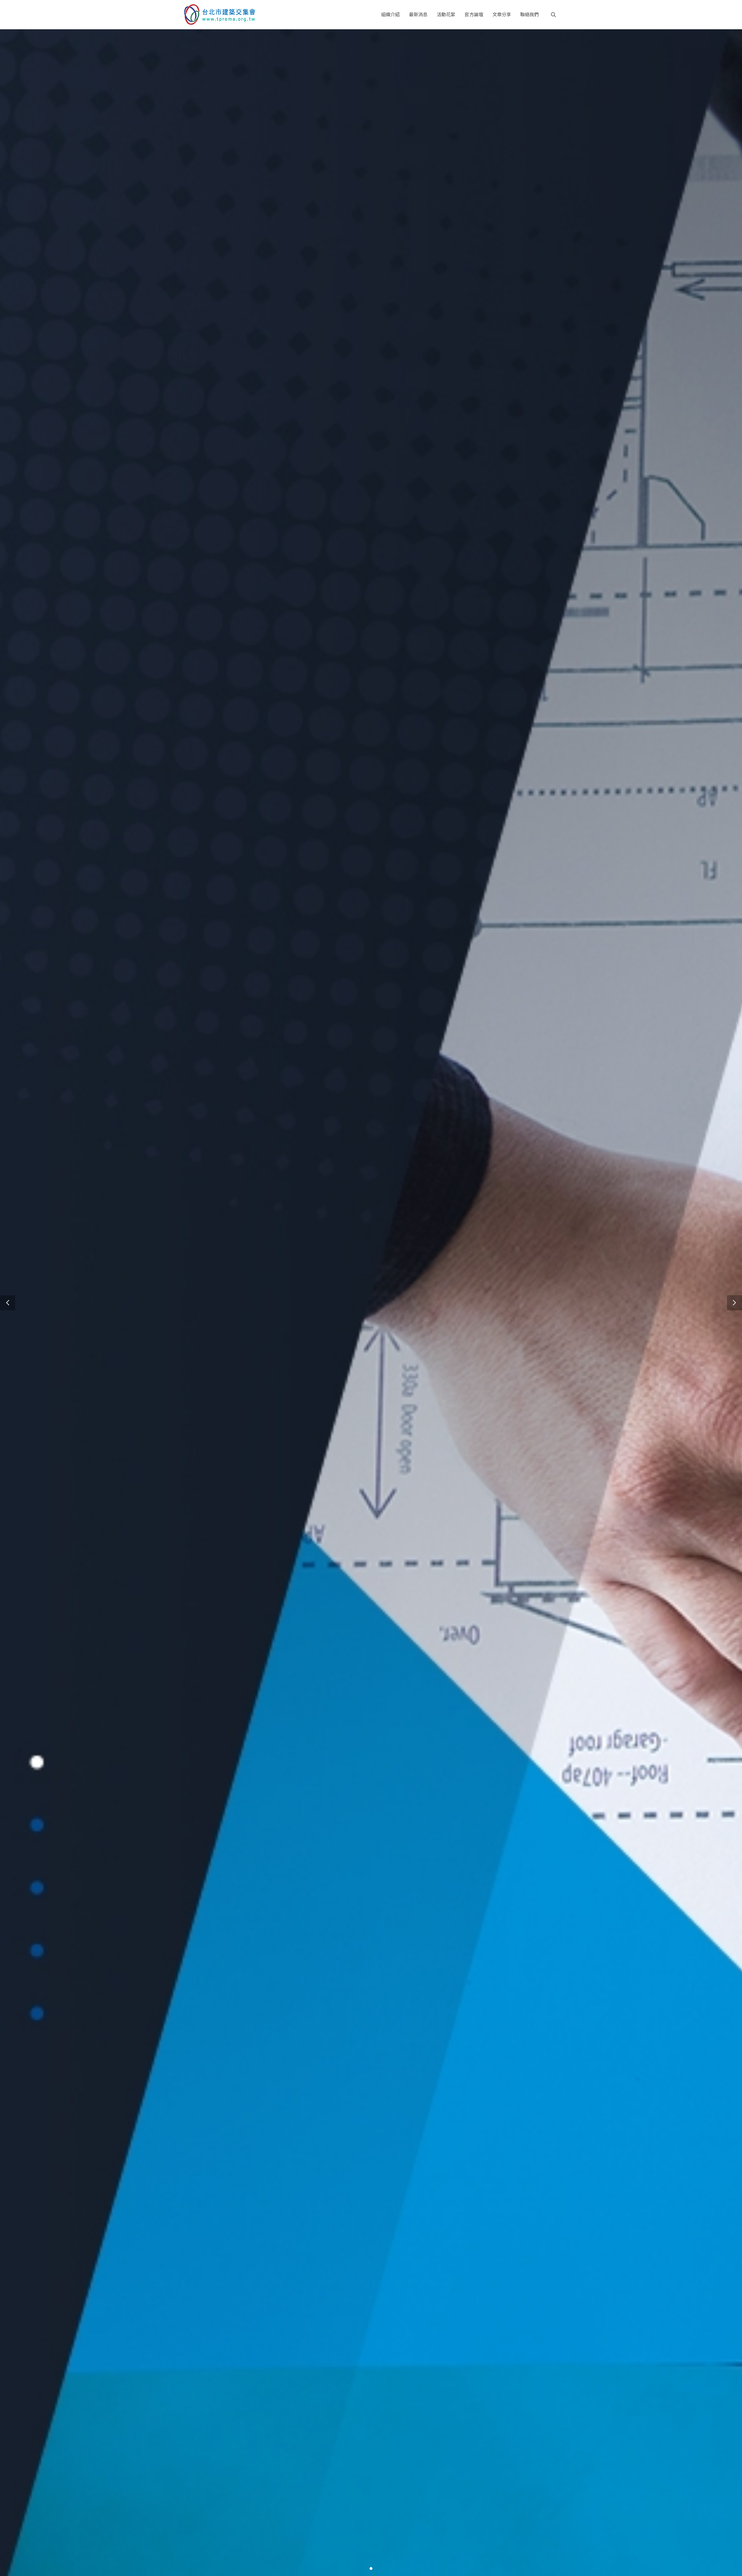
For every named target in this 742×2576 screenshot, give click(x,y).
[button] (8, 1303)
